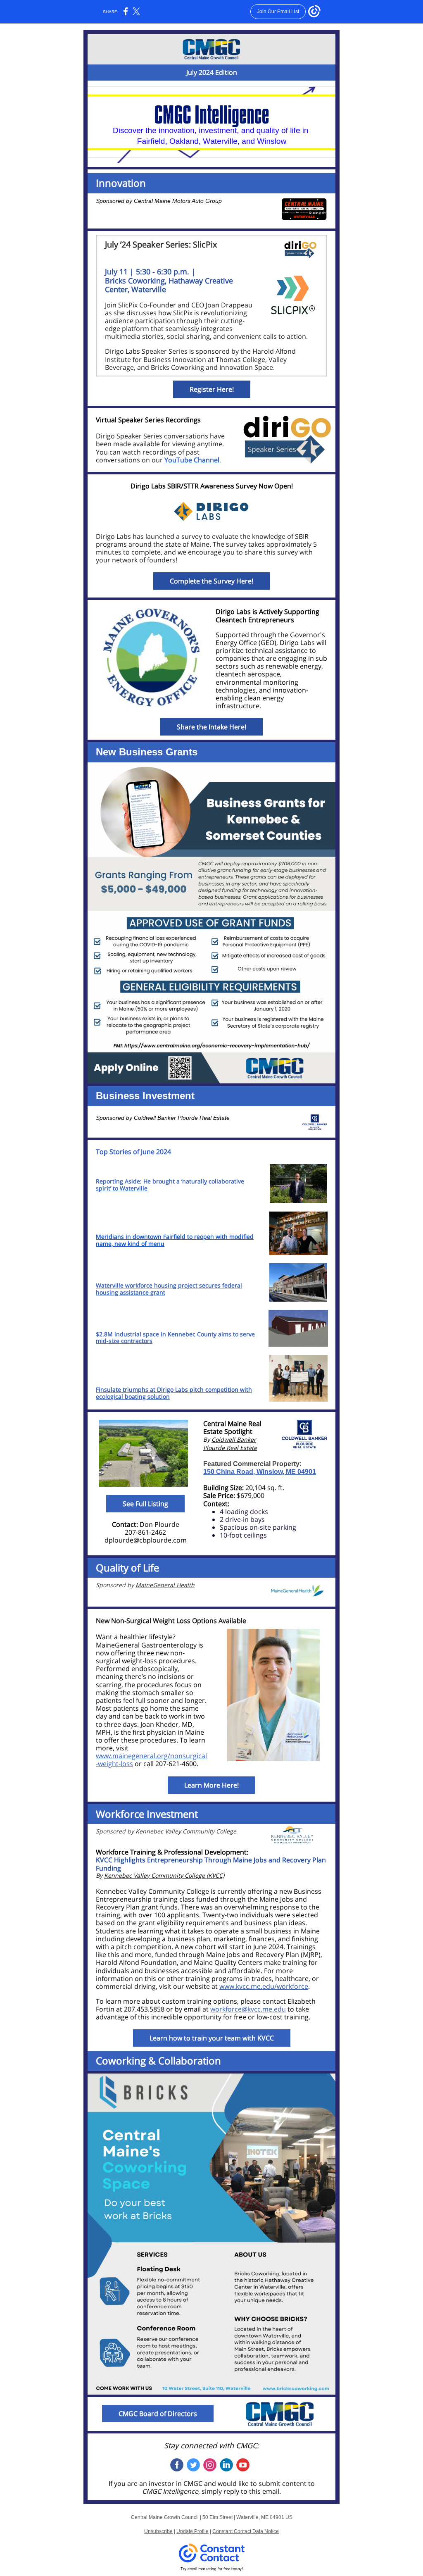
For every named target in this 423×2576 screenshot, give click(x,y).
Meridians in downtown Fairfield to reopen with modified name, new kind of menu (175, 1240)
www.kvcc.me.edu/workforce (264, 1986)
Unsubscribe (158, 2531)
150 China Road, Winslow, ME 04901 (260, 1472)
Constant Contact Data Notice (246, 2531)
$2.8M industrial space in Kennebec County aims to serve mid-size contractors (175, 1338)
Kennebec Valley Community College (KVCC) (164, 1875)
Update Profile (192, 2531)
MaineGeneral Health (165, 1585)
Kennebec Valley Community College (186, 1831)
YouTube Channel (192, 460)
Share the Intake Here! (211, 727)
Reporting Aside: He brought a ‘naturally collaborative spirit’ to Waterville (170, 1185)
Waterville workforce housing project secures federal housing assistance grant (169, 1289)
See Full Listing (145, 1504)
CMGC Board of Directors (158, 2414)
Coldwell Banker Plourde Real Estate (182, 1118)
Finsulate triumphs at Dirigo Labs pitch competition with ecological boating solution (174, 1393)
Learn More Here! (211, 1785)
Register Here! (212, 389)
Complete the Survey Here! (211, 581)
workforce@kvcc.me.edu (248, 2009)
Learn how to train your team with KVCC (212, 2038)
